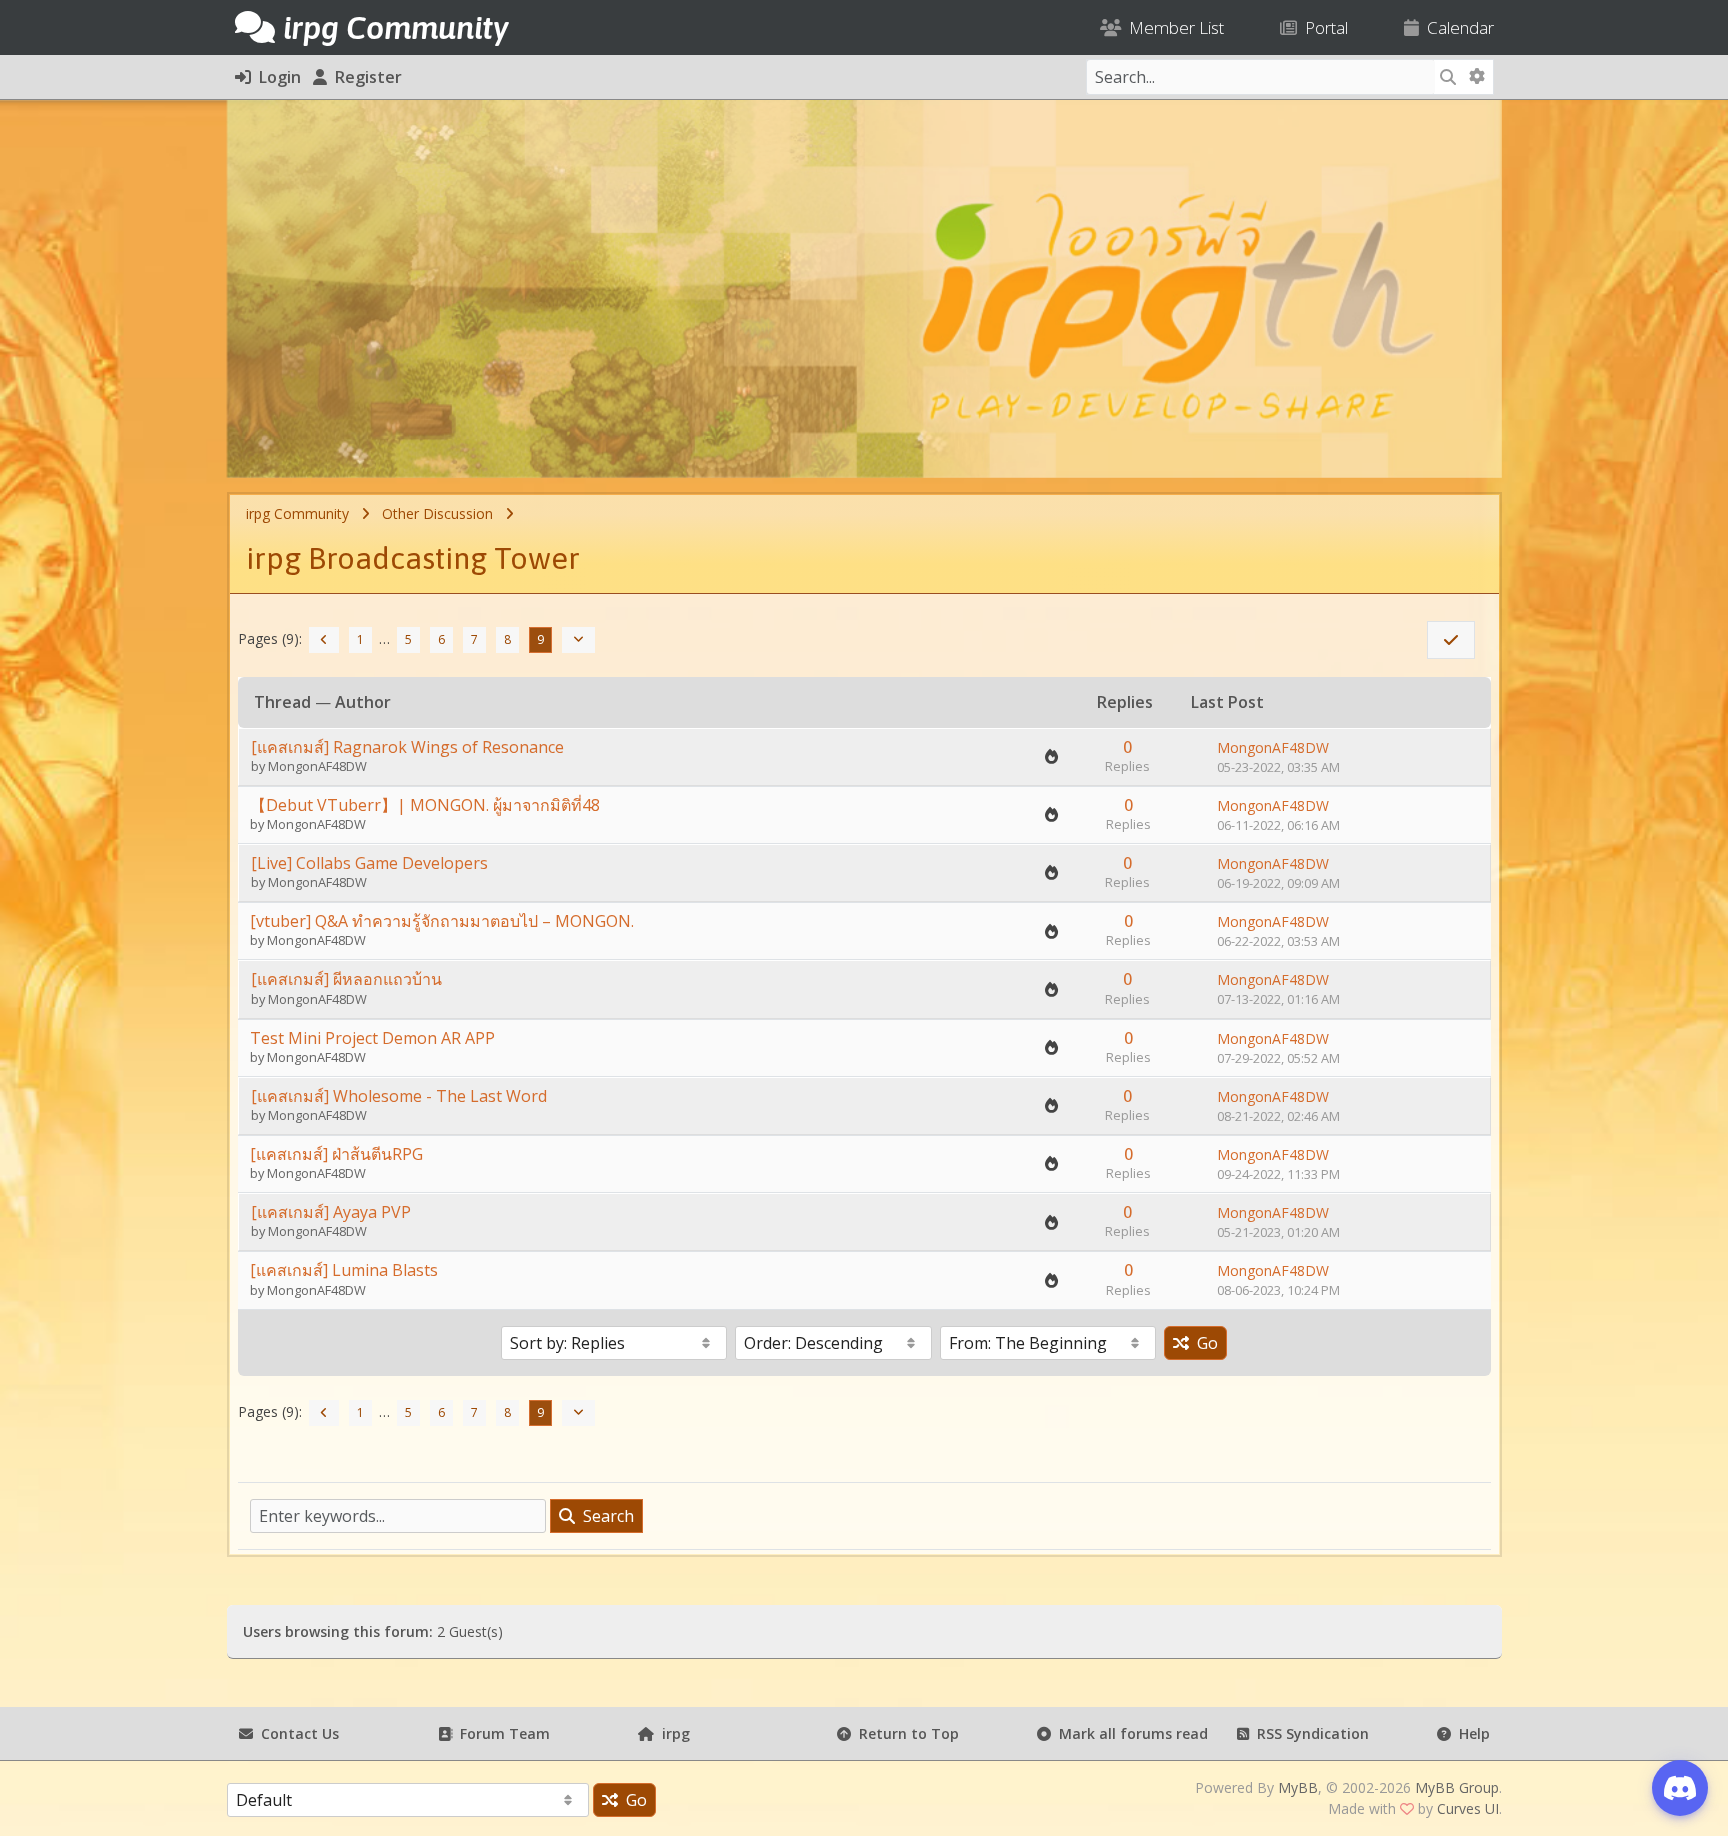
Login (276, 77)
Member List (1172, 27)
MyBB (1298, 1787)
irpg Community (297, 513)
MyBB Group (1457, 1787)
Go (1203, 1343)
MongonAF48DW (317, 766)
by (259, 766)
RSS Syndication (1309, 1733)
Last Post (1227, 702)
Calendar (1456, 27)
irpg (672, 1733)
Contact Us (296, 1733)
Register (364, 77)
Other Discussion (437, 513)
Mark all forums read (1129, 1733)
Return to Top (905, 1733)
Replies (1125, 702)
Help (1470, 1733)
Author (363, 702)
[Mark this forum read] (1451, 640)
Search (604, 1516)
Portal (1322, 27)
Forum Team (501, 1733)
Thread (282, 702)
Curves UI (1468, 1808)
